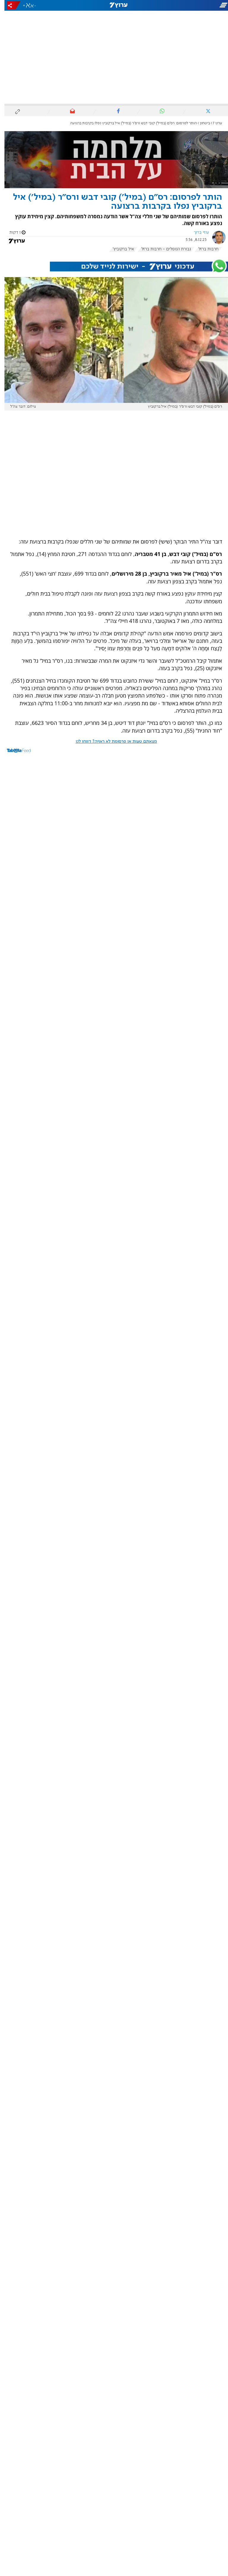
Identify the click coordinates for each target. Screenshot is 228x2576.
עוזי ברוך (197, 233)
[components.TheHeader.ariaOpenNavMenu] (192, 5)
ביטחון (200, 123)
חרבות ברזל (204, 249)
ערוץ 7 (213, 123)
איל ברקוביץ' (119, 249)
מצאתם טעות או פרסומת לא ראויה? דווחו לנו (112, 742)
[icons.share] (9, 5)
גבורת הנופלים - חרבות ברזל (162, 249)
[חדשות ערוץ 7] (114, 5)
